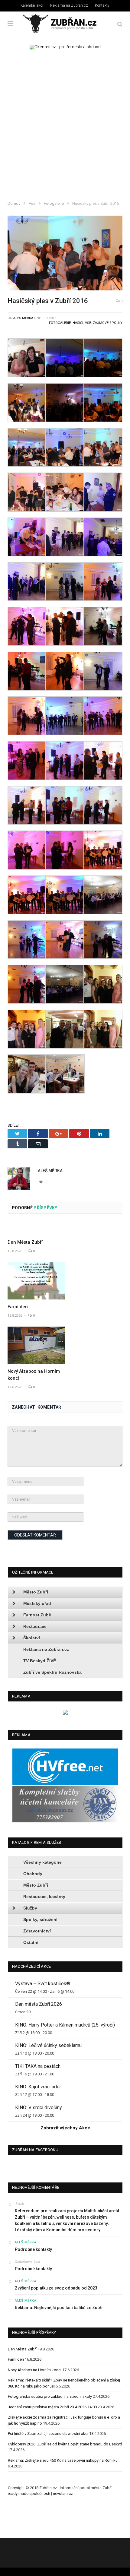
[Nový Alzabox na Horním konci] (36, 1345)
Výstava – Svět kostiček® (43, 1984)
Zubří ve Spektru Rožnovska (52, 1672)
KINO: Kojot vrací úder (38, 2087)
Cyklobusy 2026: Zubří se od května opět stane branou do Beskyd (65, 2444)
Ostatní (31, 1942)
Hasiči (78, 323)
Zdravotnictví (37, 1931)
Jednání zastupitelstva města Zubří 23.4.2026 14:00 (52, 2407)
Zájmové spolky (108, 323)
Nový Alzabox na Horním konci (35, 2370)
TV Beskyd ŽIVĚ (40, 1661)
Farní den (18, 1307)
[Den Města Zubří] (36, 1229)
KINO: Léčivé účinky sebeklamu (48, 2045)
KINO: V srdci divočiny (39, 2108)
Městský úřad (37, 1603)
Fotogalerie (60, 323)
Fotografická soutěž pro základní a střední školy (50, 2396)
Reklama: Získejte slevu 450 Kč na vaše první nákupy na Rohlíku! (63, 2460)
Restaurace (35, 1626)
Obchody (33, 1874)
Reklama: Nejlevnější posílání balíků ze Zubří (59, 2308)
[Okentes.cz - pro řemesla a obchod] (65, 1713)
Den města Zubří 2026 (39, 2004)
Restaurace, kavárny (44, 1897)
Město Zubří (36, 1592)
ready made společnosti (29, 2494)
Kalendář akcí (32, 5)
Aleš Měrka (23, 318)
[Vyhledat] (120, 24)
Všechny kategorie (42, 1862)
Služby (30, 1908)
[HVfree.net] (65, 1783)
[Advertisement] (65, 126)
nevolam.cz (63, 2494)
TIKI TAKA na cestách (38, 2066)
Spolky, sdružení (40, 1919)
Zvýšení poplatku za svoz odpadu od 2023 (56, 2288)
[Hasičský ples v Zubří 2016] (65, 254)
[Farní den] (36, 1281)
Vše (88, 323)
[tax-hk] (65, 1821)
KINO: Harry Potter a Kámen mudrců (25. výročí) (65, 2025)
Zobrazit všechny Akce (65, 2128)
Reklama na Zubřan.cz (69, 5)
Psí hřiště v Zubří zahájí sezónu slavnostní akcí (48, 2434)
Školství (32, 1638)
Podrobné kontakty (33, 2249)
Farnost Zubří (37, 1615)
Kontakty (102, 5)
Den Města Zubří (25, 1242)
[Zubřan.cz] (65, 23)
